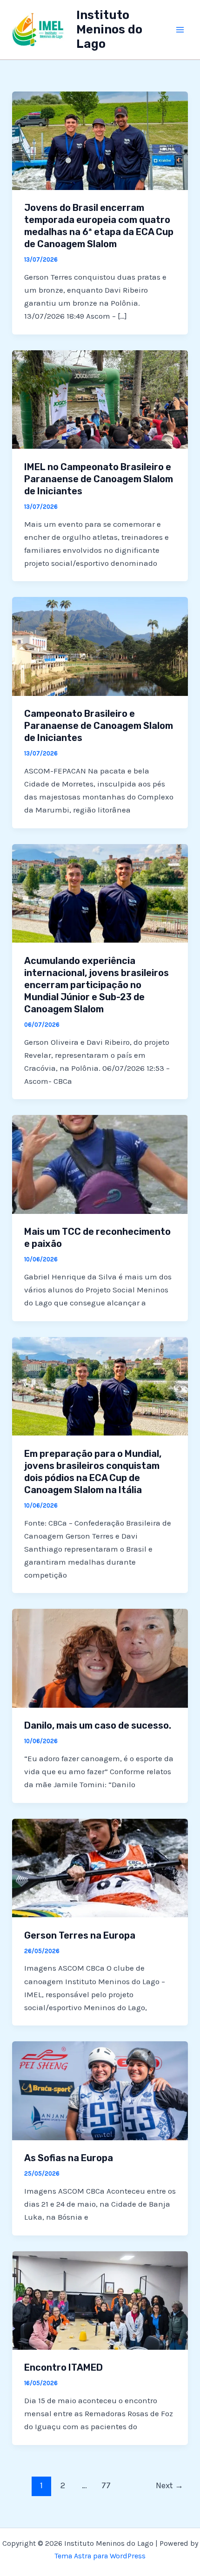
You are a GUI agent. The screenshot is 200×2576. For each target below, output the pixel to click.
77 (106, 2485)
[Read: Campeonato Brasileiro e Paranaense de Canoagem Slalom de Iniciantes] (100, 646)
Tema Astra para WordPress (100, 2556)
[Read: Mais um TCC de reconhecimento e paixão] (100, 1164)
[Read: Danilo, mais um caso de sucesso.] (100, 1658)
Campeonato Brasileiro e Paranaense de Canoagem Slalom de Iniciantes (99, 726)
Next (170, 2485)
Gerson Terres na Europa (80, 1935)
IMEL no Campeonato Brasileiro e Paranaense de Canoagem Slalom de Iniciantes (99, 479)
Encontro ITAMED (63, 2367)
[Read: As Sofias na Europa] (100, 2090)
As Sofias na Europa (69, 2158)
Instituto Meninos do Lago (109, 29)
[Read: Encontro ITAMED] (100, 2300)
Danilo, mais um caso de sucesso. (98, 1725)
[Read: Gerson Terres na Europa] (100, 1867)
